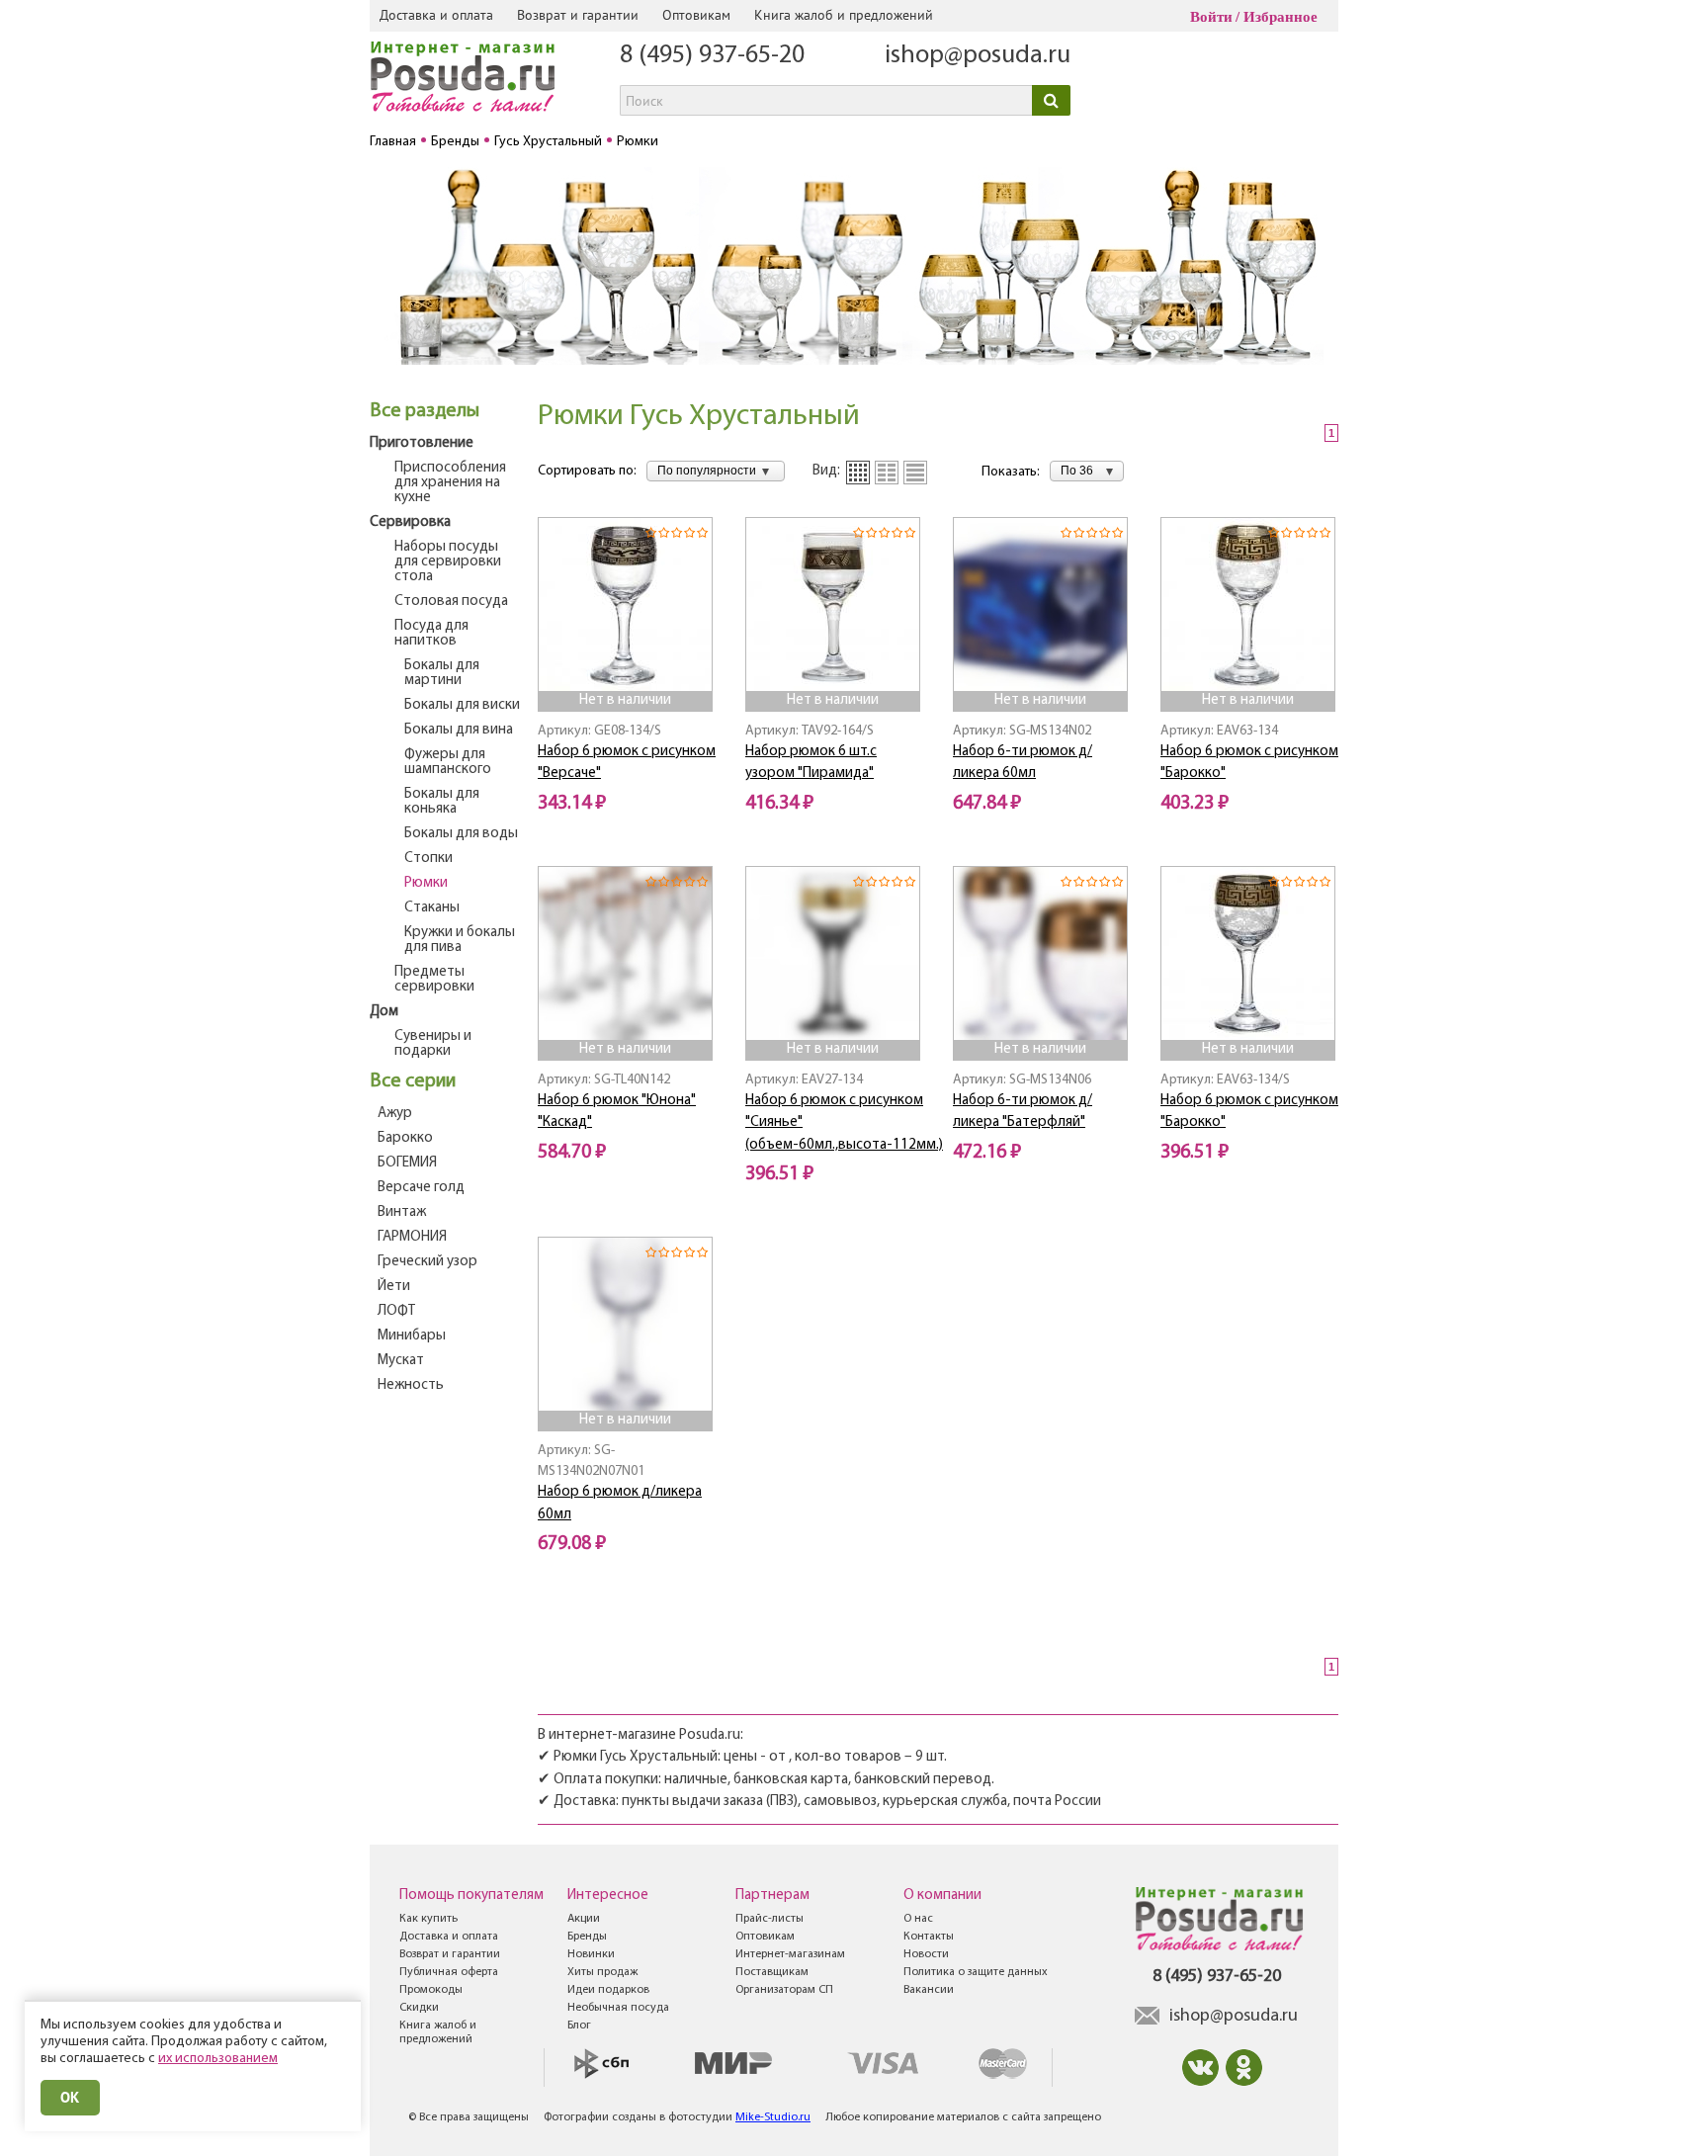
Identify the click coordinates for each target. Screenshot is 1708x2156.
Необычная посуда (618, 2008)
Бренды (587, 1937)
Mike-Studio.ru (773, 2117)
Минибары (412, 1336)
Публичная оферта (449, 1972)
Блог (579, 2026)
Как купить (428, 1919)
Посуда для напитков (431, 634)
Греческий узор (427, 1262)
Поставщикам (772, 1972)
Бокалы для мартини (442, 673)
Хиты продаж (602, 1972)
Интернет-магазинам (790, 1954)
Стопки (428, 859)
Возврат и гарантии (578, 15)
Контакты (929, 1937)
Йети (394, 1287)
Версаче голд (421, 1188)
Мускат (401, 1361)
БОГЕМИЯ (407, 1163)
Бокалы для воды (461, 834)
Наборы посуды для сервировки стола (448, 562)
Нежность (411, 1385)
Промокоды (431, 1990)
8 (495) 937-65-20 (712, 56)
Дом (384, 1012)
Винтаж (402, 1212)
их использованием (218, 2059)
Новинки (591, 1954)
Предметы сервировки (434, 980)
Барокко (405, 1138)
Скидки (419, 2008)
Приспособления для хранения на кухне (450, 483)
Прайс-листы (769, 1919)
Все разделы (425, 411)
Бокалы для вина (459, 730)
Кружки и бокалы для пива (460, 940)
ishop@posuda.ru (978, 56)
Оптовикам (696, 15)
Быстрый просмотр (627, 664)
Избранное (1281, 17)
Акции (584, 1919)
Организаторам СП (784, 1990)
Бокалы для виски (462, 705)
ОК (70, 2097)
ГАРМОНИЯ (412, 1237)
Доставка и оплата (436, 15)
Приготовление (422, 443)
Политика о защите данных (976, 1972)
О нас (918, 1919)
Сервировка (410, 522)
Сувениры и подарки (433, 1044)
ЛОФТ (396, 1311)
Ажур (395, 1114)
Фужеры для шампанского (448, 762)
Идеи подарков (608, 1990)
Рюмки (426, 883)
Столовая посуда (451, 602)
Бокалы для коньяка (442, 802)
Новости (926, 1954)
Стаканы (432, 908)
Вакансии (929, 1990)
